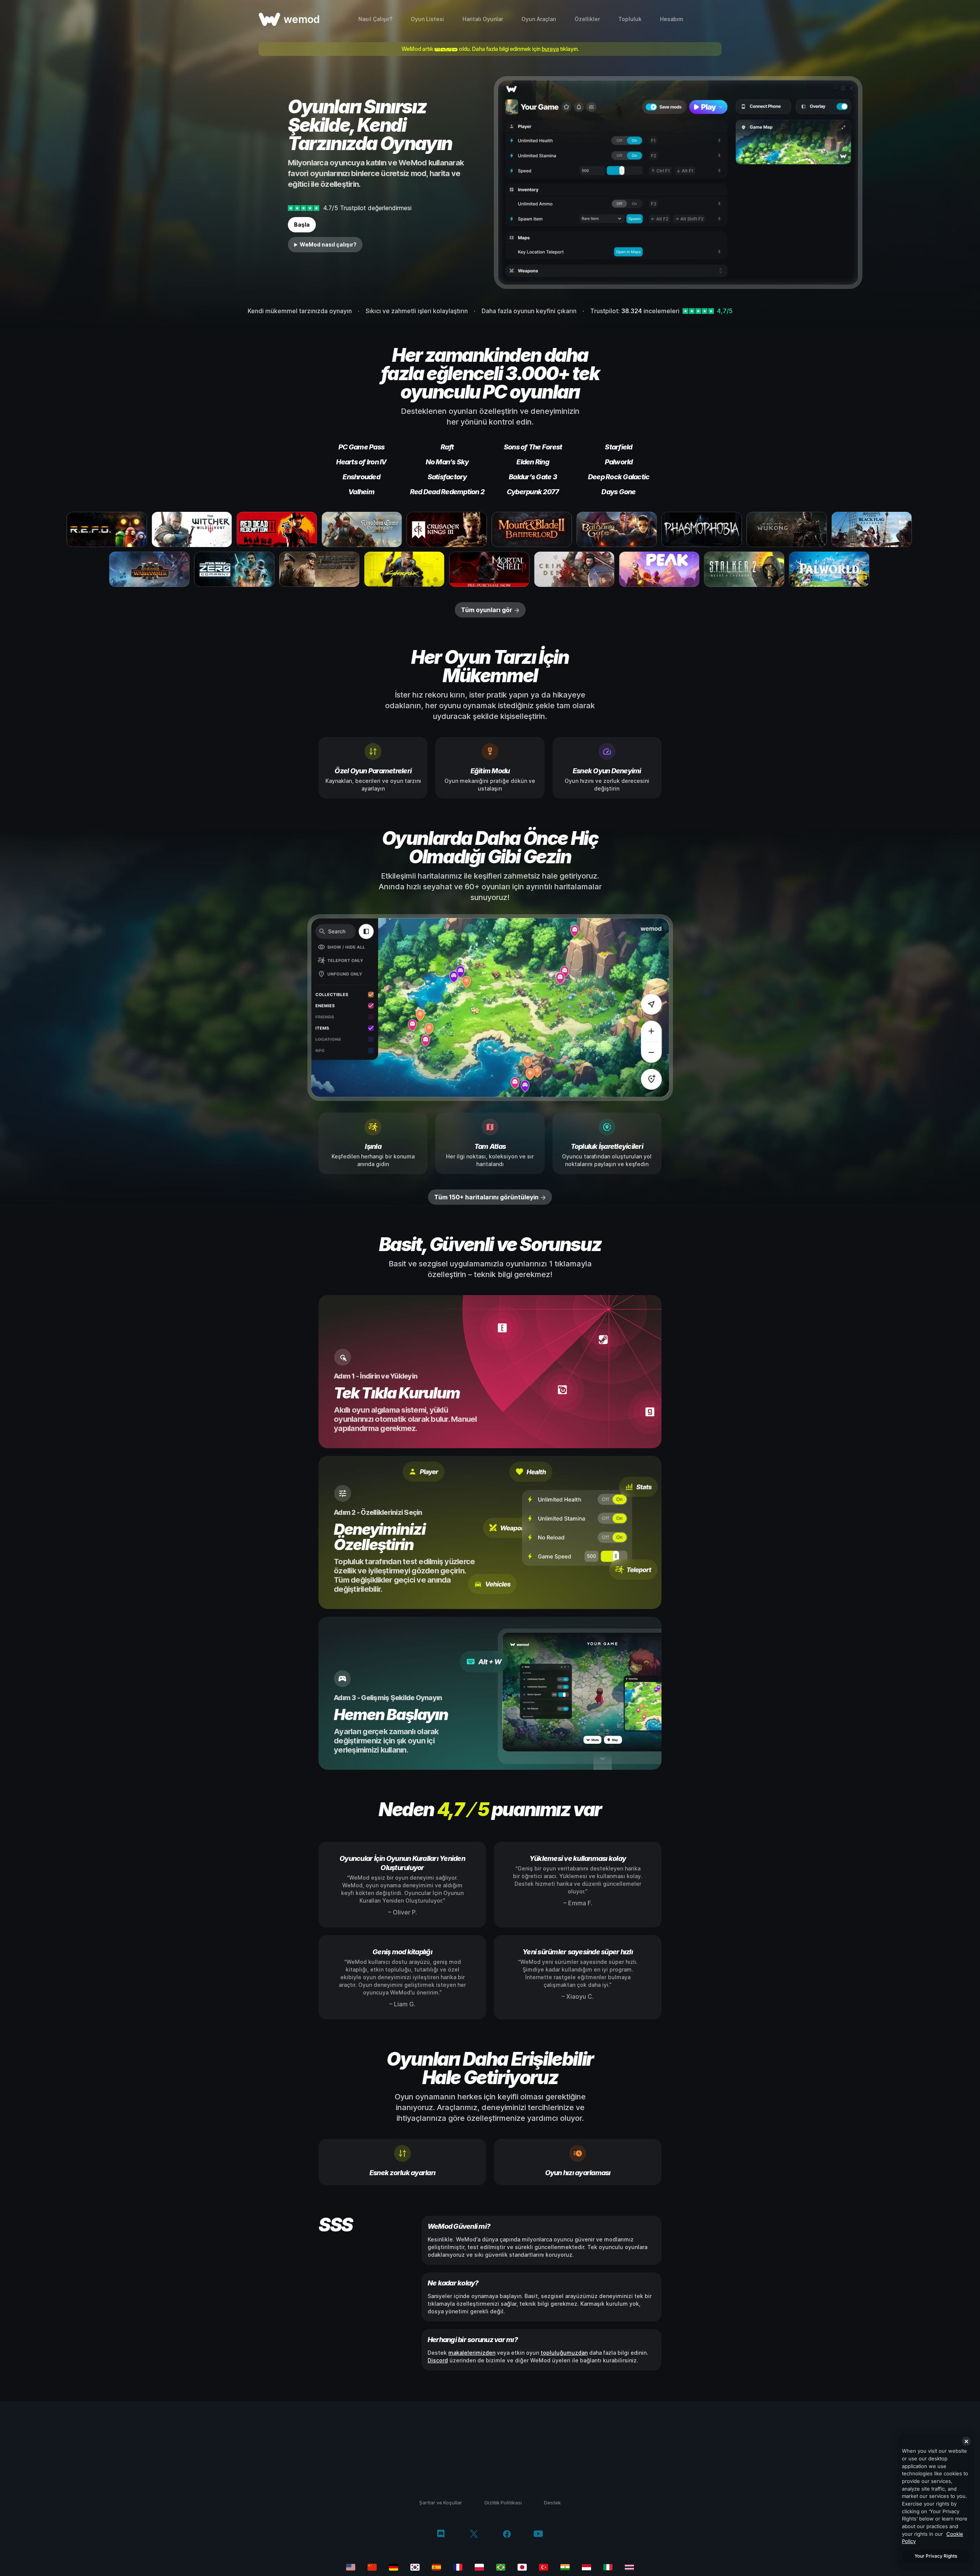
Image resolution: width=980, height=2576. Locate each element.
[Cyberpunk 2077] (404, 569)
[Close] (966, 2441)
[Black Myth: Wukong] (787, 529)
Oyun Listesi (427, 19)
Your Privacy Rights (936, 2556)
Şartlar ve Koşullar (441, 2502)
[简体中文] (372, 2567)
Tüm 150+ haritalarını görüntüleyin (486, 1197)
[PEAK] (659, 569)
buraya (550, 49)
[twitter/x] (474, 2535)
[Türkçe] (544, 2567)
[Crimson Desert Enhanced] (574, 569)
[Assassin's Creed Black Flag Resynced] (872, 529)
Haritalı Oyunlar (483, 19)
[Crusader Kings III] (447, 529)
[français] (458, 2567)
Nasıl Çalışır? (375, 19)
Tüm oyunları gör (487, 610)
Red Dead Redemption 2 (447, 492)
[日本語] (522, 2567)
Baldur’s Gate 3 (533, 477)
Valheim (361, 492)
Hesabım (672, 19)
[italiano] (608, 2567)
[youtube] (538, 2534)
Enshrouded (361, 477)
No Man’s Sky (447, 462)
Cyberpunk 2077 (533, 492)
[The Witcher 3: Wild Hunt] (192, 529)
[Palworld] (829, 569)
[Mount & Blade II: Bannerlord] (532, 529)
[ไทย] (629, 2567)
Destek (552, 2502)
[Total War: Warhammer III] (149, 569)
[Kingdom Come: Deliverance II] (362, 529)
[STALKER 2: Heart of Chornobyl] (744, 569)
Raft (447, 447)
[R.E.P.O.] (107, 529)
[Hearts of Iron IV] (319, 569)
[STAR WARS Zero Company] (234, 569)
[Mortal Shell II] (489, 569)
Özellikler (587, 19)
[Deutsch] (394, 2567)
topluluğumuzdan (564, 2353)
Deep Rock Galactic (619, 477)
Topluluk (630, 19)
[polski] (479, 2567)
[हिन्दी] (565, 2567)
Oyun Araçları (539, 19)
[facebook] (507, 2535)
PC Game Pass (361, 447)
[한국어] (415, 2567)
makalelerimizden (472, 2353)
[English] (351, 2567)
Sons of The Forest (533, 447)
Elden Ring (533, 462)
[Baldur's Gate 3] (617, 529)
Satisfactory (447, 477)
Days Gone (618, 492)
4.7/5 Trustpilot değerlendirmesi (367, 208)
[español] (436, 2567)
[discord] (441, 2535)
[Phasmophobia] (702, 529)
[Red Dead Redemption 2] (277, 529)
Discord (438, 2360)
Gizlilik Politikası (503, 2502)
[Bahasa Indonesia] (586, 2567)
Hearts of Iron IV (361, 462)
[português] (501, 2567)
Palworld (619, 462)
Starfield (618, 447)
